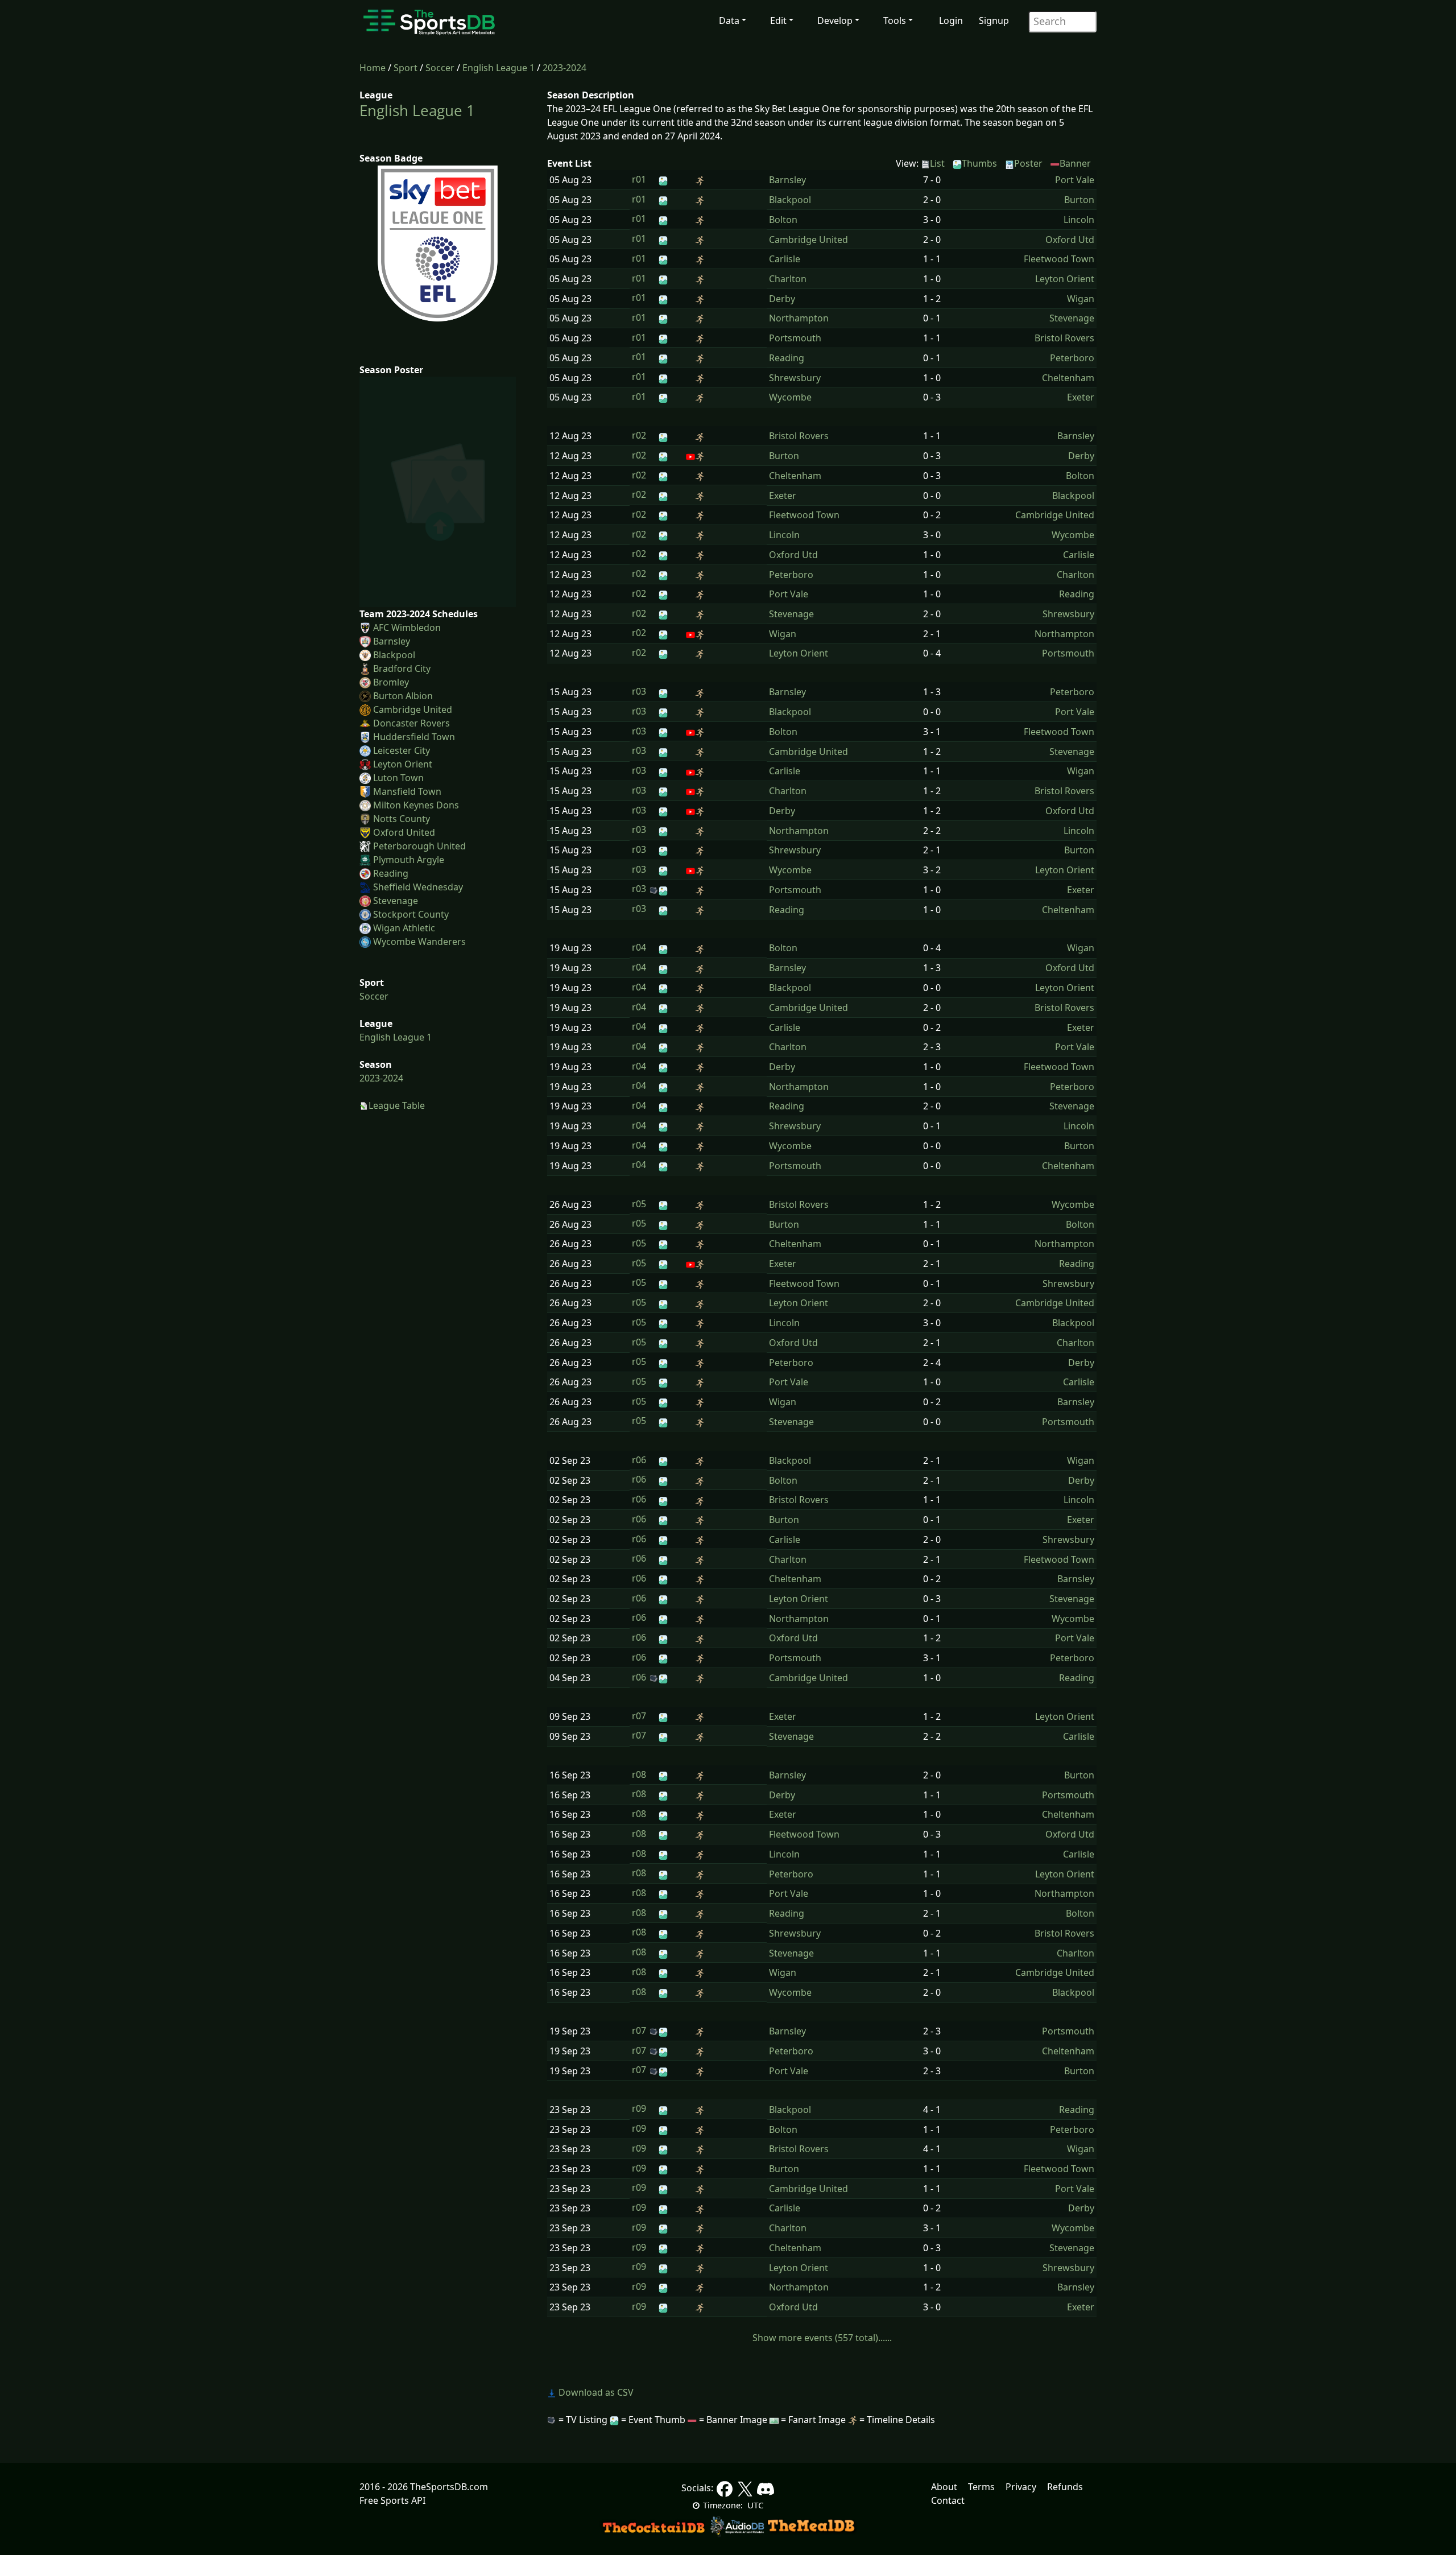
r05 (639, 1204)
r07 (639, 1716)
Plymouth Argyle (409, 860)
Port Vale (1075, 180)
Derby (782, 299)
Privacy (1021, 2487)
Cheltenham (1068, 378)
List (937, 163)
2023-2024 (564, 68)
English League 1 (499, 68)
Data (729, 20)
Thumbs (979, 163)
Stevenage (396, 901)
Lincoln (1079, 220)
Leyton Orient (403, 764)
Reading (391, 873)
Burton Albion (403, 696)
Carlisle (785, 259)
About (944, 2487)
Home (373, 68)
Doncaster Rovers (411, 723)
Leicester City (402, 750)
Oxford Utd (1070, 240)
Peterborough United (419, 846)
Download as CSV (595, 2392)
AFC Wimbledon (407, 628)
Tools (895, 20)
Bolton (783, 220)
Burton (1079, 200)
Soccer (440, 68)
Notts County (402, 819)
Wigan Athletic (404, 928)
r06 (639, 1460)
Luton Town (398, 778)
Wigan (1081, 299)
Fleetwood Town (1059, 259)
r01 (639, 179)
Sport (406, 68)
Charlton (788, 279)
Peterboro (1072, 358)
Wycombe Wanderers (419, 942)
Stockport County (411, 914)
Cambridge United (413, 709)
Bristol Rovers (1064, 338)
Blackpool (394, 655)
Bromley (391, 682)
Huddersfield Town (414, 737)
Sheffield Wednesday (418, 887)
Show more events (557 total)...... (822, 2338)
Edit (778, 20)
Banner (1075, 163)
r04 (639, 947)
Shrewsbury (795, 378)
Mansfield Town (407, 791)
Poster (1028, 163)
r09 (639, 2108)
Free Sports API (392, 2500)
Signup (994, 20)
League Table (397, 1105)
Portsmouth (795, 338)
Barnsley (392, 641)
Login (951, 20)
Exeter (1081, 397)
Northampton (799, 318)
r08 (639, 1774)
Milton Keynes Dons (416, 805)
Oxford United (404, 832)
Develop (835, 20)
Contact (948, 2500)
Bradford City (402, 668)
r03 (639, 691)
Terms (981, 2487)
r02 (639, 435)
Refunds (1065, 2487)
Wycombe (790, 397)
